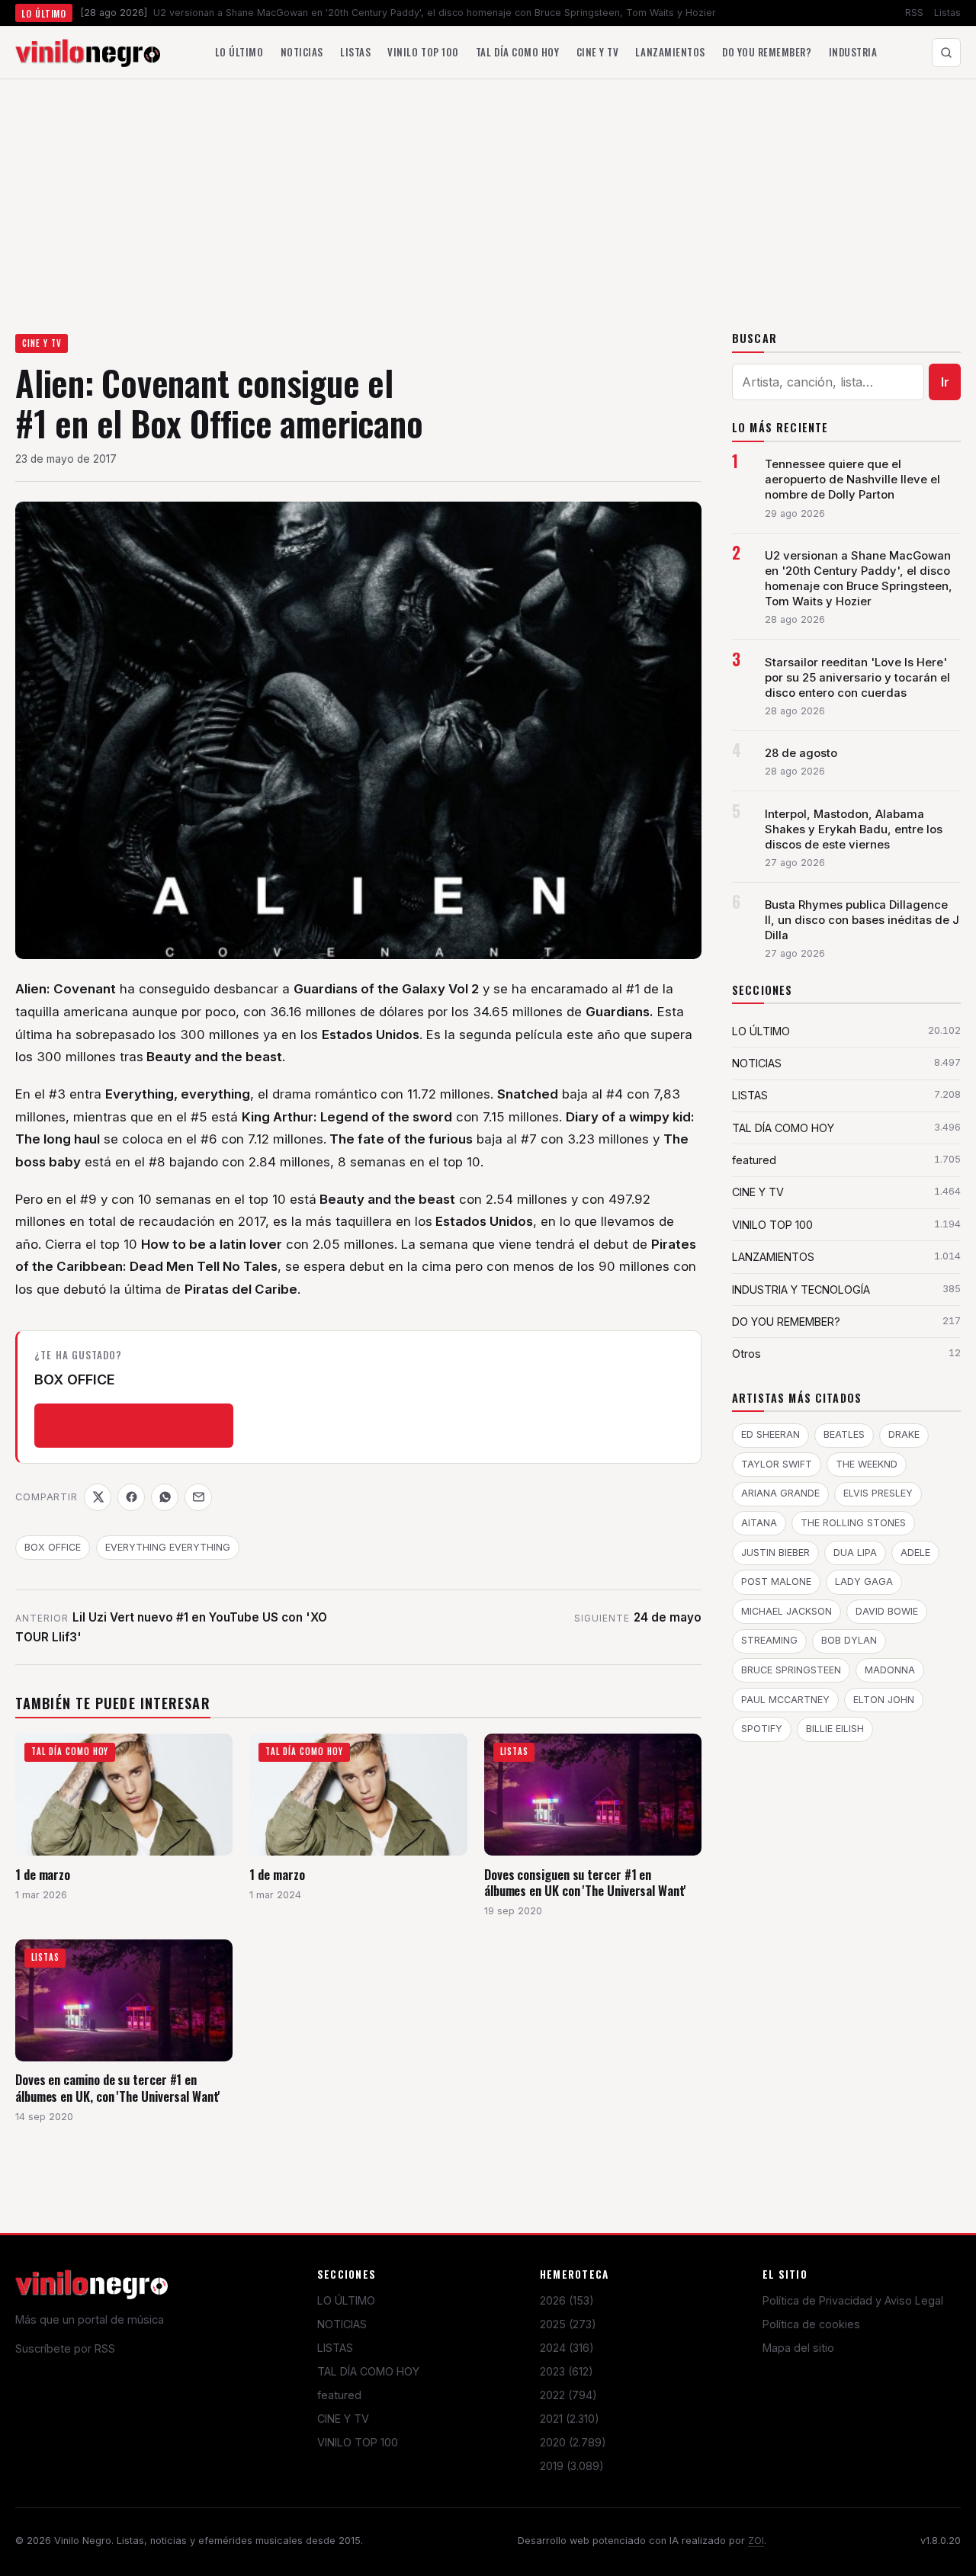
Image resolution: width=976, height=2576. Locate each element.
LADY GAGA (864, 1582)
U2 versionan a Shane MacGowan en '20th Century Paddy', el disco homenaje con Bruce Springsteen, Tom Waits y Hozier (859, 579)
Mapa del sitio (798, 2348)
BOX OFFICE (53, 1547)
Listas (947, 13)
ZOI (756, 2541)
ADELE (915, 1553)
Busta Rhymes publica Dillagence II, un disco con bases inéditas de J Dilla (862, 920)
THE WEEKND (867, 1464)
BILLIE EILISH (835, 1729)
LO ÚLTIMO (346, 2300)
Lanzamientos (670, 52)
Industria (853, 52)
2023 (567, 2371)
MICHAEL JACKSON (787, 1611)
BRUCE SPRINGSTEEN (791, 1670)
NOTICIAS (342, 2324)
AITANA (759, 1523)
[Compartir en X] (98, 1497)
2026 (567, 2300)
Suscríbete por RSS (65, 2348)
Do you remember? (767, 52)
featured (339, 2395)
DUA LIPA (855, 1553)
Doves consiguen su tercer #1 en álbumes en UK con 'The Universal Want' (585, 1883)
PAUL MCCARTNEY (785, 1700)
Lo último (239, 52)
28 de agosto (801, 753)
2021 (570, 2419)
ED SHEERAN (771, 1434)
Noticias (302, 52)
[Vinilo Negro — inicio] (88, 53)
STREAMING (769, 1640)
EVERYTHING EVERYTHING (168, 1547)
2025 (568, 2324)
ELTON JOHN (884, 1700)
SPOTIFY (762, 1729)
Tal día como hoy (517, 52)
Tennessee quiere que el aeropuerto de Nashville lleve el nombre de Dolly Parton (852, 480)
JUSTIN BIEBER (775, 1553)
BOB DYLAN (849, 1640)
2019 (572, 2466)
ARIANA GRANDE (780, 1493)
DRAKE (904, 1434)
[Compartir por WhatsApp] (165, 1497)
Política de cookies (811, 2324)
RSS (914, 13)
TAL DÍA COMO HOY (368, 2371)
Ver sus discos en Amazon (134, 1425)
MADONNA (890, 1670)
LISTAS (335, 2348)
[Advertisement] (488, 194)
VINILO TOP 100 (358, 2442)
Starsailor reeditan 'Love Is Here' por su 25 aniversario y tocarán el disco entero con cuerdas (857, 678)
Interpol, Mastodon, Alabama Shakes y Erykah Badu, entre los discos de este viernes (854, 829)
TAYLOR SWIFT (777, 1464)
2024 (567, 2348)
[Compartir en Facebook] (131, 1497)
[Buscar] (946, 53)
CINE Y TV (42, 343)
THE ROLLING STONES (853, 1523)
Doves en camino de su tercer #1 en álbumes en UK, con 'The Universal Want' (118, 2088)
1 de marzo (43, 1874)
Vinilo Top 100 (423, 52)
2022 (568, 2395)
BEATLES (844, 1434)
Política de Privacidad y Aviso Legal (853, 2300)
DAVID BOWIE (887, 1611)
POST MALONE (776, 1582)
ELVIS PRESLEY (878, 1493)
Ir (945, 382)
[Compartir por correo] (198, 1497)
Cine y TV (598, 52)
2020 (573, 2442)
